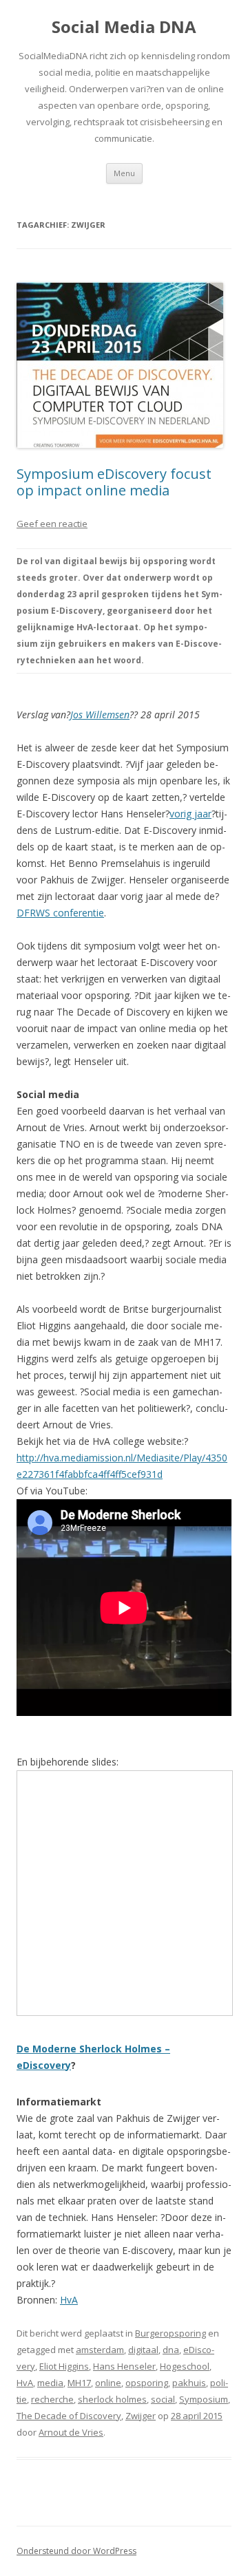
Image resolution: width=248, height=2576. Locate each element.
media (50, 2383)
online (108, 2383)
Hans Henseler (124, 2366)
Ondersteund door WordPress (76, 2551)
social (163, 2399)
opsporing (147, 2383)
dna (171, 2350)
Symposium (204, 2399)
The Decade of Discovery (69, 2416)
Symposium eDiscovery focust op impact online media (114, 482)
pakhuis (189, 2383)
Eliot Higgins (64, 2366)
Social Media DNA (124, 27)
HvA (69, 2300)
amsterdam (100, 2350)
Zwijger (141, 2416)
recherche (52, 2399)
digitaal (143, 2350)
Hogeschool (185, 2366)
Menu (124, 173)
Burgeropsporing (170, 2333)
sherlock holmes (112, 2399)
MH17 (79, 2383)
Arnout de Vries (71, 2432)
